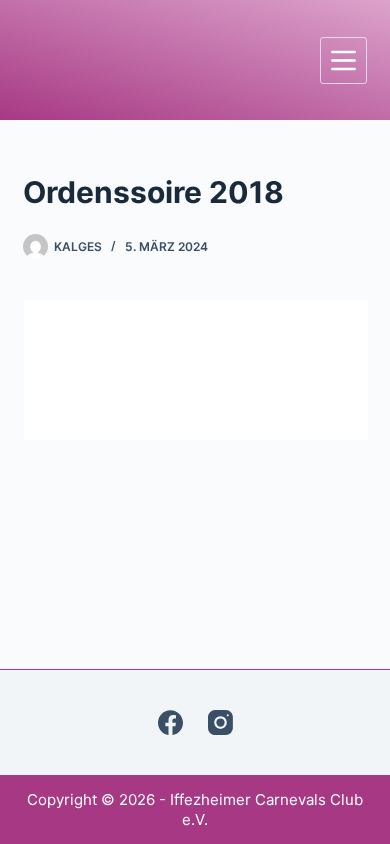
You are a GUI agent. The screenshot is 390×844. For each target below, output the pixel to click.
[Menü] (343, 60)
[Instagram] (220, 722)
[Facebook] (170, 722)
